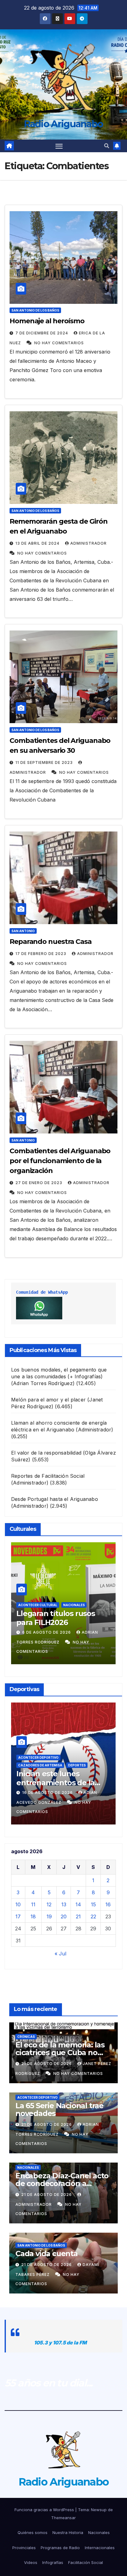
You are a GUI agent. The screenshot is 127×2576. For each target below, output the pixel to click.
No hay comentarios (59, 343)
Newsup (99, 2510)
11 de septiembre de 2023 (45, 762)
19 (49, 1916)
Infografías (53, 2562)
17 (18, 1916)
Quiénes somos (33, 2532)
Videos (31, 2562)
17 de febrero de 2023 (41, 954)
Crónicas (26, 2037)
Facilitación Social (86, 2562)
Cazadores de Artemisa (40, 1765)
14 (78, 1904)
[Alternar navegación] (59, 146)
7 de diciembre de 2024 (42, 333)
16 (108, 1904)
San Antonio (23, 931)
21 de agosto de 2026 (47, 2064)
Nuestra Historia (68, 2532)
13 (64, 1904)
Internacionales (100, 2548)
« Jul (60, 1954)
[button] (107, 146)
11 (33, 1904)
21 (78, 1916)
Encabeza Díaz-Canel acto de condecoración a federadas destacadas (62, 2183)
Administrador (88, 543)
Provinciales (24, 2548)
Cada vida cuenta (47, 2253)
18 (33, 1916)
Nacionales (74, 1605)
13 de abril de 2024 (38, 543)
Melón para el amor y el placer (48, 1400)
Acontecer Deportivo (38, 1757)
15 (93, 1904)
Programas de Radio (60, 2548)
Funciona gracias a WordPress (45, 2510)
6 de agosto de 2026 (47, 1632)
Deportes (77, 1765)
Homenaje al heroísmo (47, 321)
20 (64, 1916)
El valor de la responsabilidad (46, 1453)
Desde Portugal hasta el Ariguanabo (55, 1499)
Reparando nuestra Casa (51, 942)
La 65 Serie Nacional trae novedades (59, 2109)
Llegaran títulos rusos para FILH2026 (56, 1618)
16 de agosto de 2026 (48, 1793)
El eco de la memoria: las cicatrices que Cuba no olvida (60, 2052)
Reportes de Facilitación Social (48, 1476)
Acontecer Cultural (38, 1605)
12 (49, 1904)
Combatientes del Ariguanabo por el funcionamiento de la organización (60, 1161)
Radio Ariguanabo (64, 124)
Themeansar (63, 2518)
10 (18, 1904)
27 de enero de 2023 (39, 1183)
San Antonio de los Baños (35, 310)
